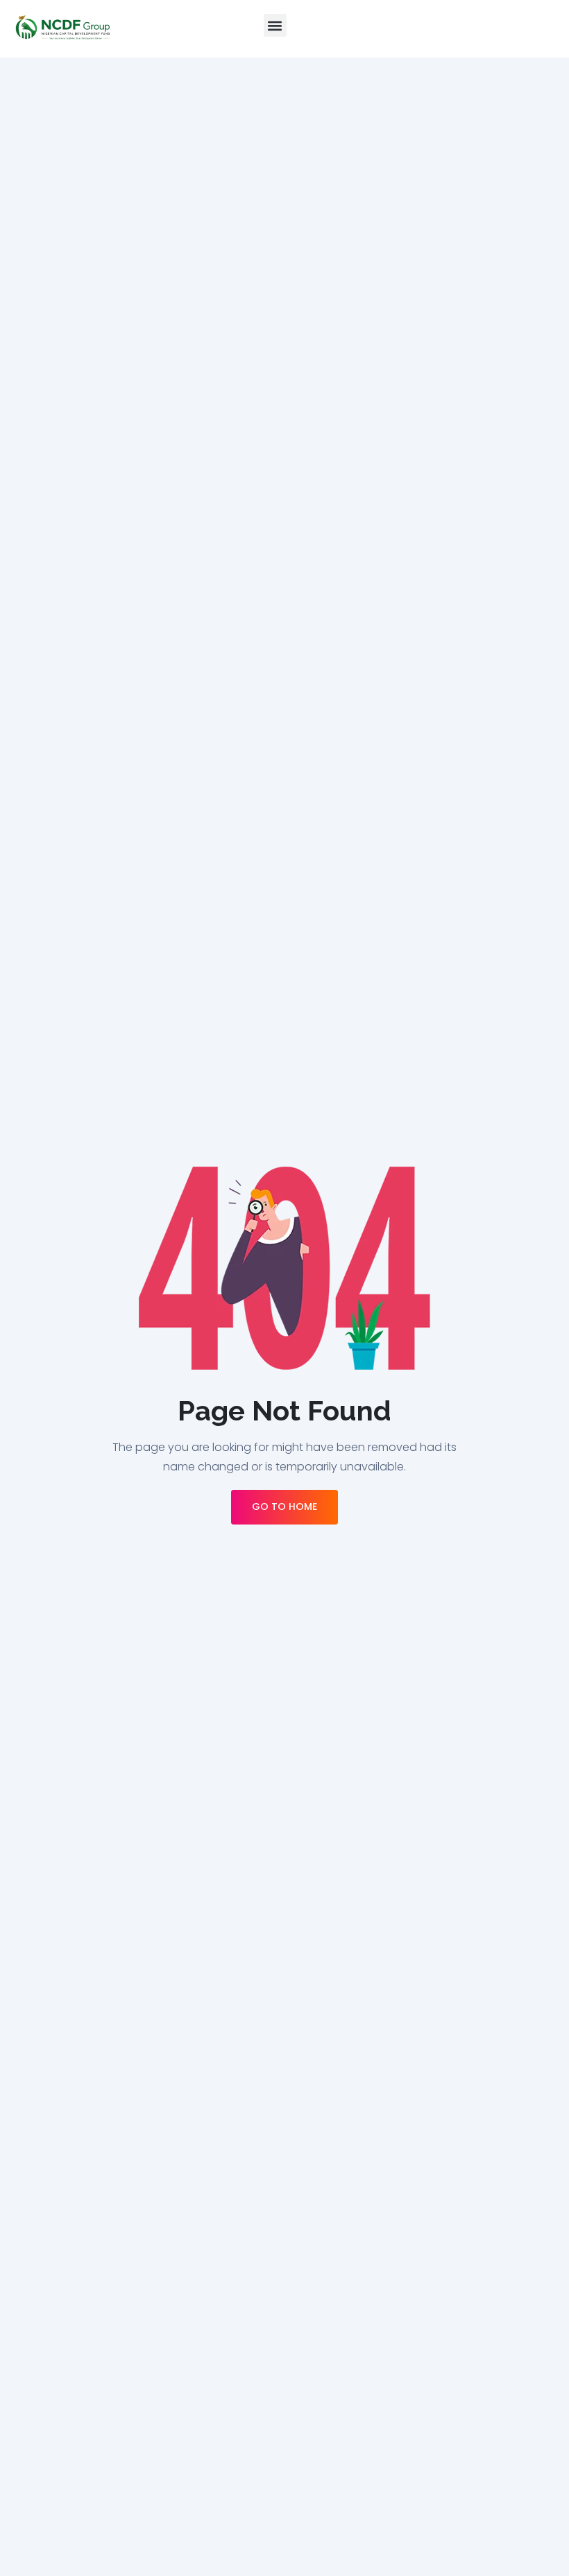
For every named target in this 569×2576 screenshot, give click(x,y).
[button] (275, 25)
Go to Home (284, 1506)
